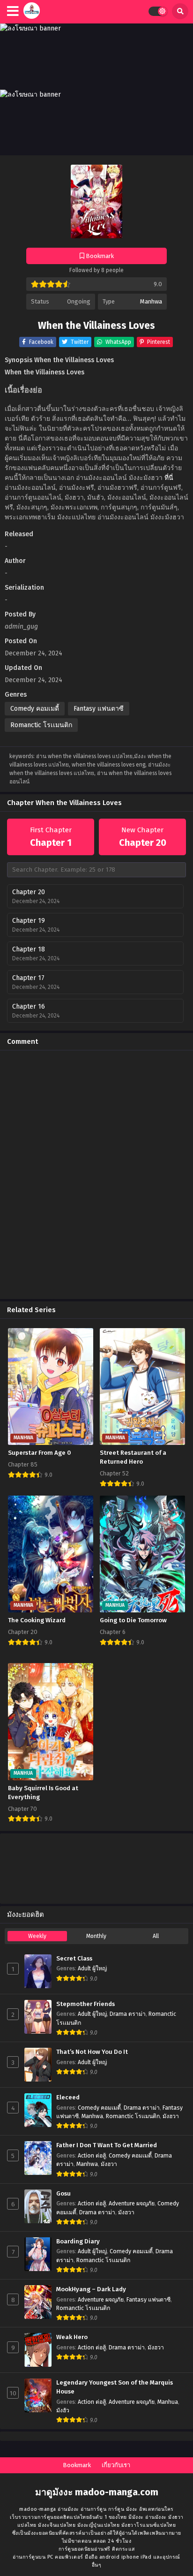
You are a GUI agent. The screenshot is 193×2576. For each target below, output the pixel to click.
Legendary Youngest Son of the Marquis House (115, 2387)
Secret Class (74, 1959)
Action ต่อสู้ (92, 2156)
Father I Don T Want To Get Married (107, 2145)
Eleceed (68, 2097)
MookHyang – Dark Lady (91, 2289)
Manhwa (151, 301)
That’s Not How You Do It (92, 2052)
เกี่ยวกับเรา (116, 2465)
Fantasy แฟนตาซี (99, 709)
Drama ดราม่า (128, 2014)
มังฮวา (171, 2116)
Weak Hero (72, 2337)
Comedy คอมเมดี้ (35, 709)
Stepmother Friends (85, 2004)
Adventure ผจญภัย (132, 2204)
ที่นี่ (169, 478)
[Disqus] (96, 1175)
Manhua (168, 2402)
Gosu (63, 2194)
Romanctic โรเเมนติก (41, 725)
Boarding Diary (78, 2242)
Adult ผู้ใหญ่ (92, 1968)
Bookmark (77, 2465)
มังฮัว (63, 2410)
